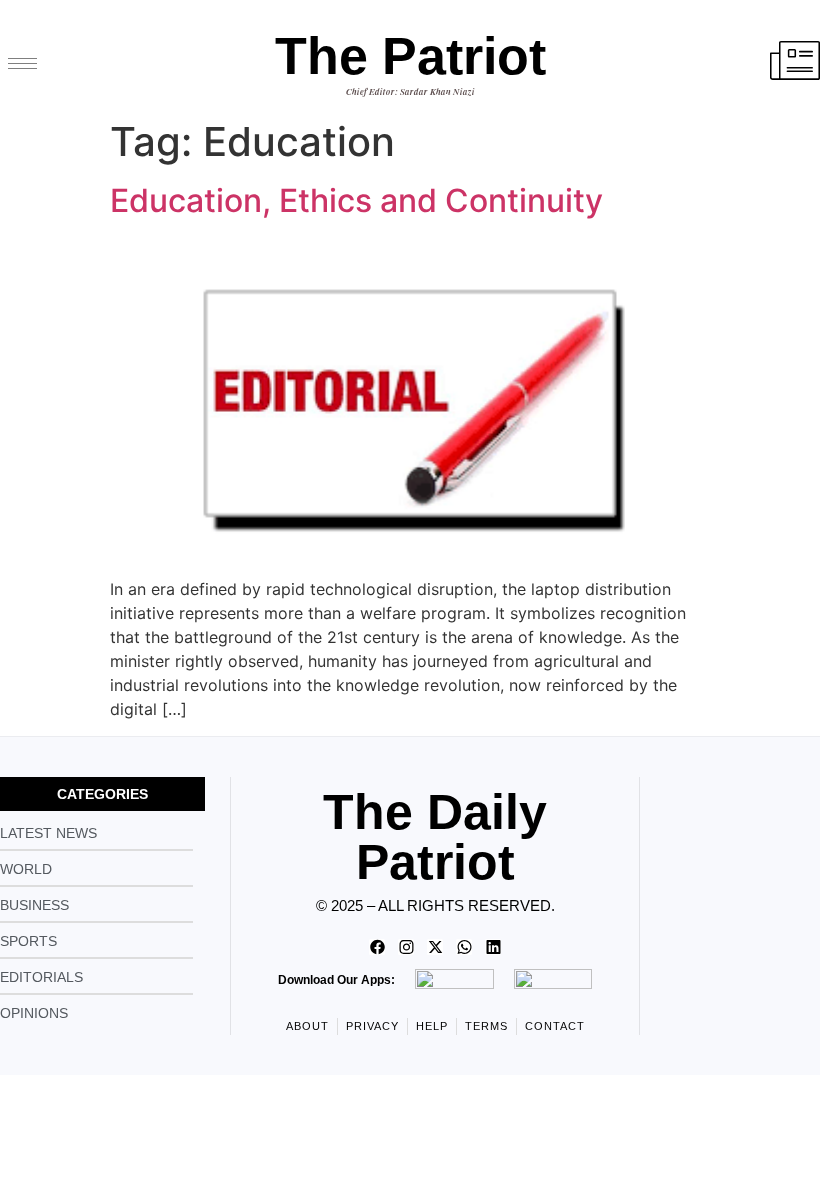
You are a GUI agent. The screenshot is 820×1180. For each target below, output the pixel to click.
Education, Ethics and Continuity (356, 200)
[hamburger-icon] (22, 63)
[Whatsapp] (464, 947)
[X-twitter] (435, 947)
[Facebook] (377, 947)
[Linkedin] (493, 947)
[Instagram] (406, 947)
